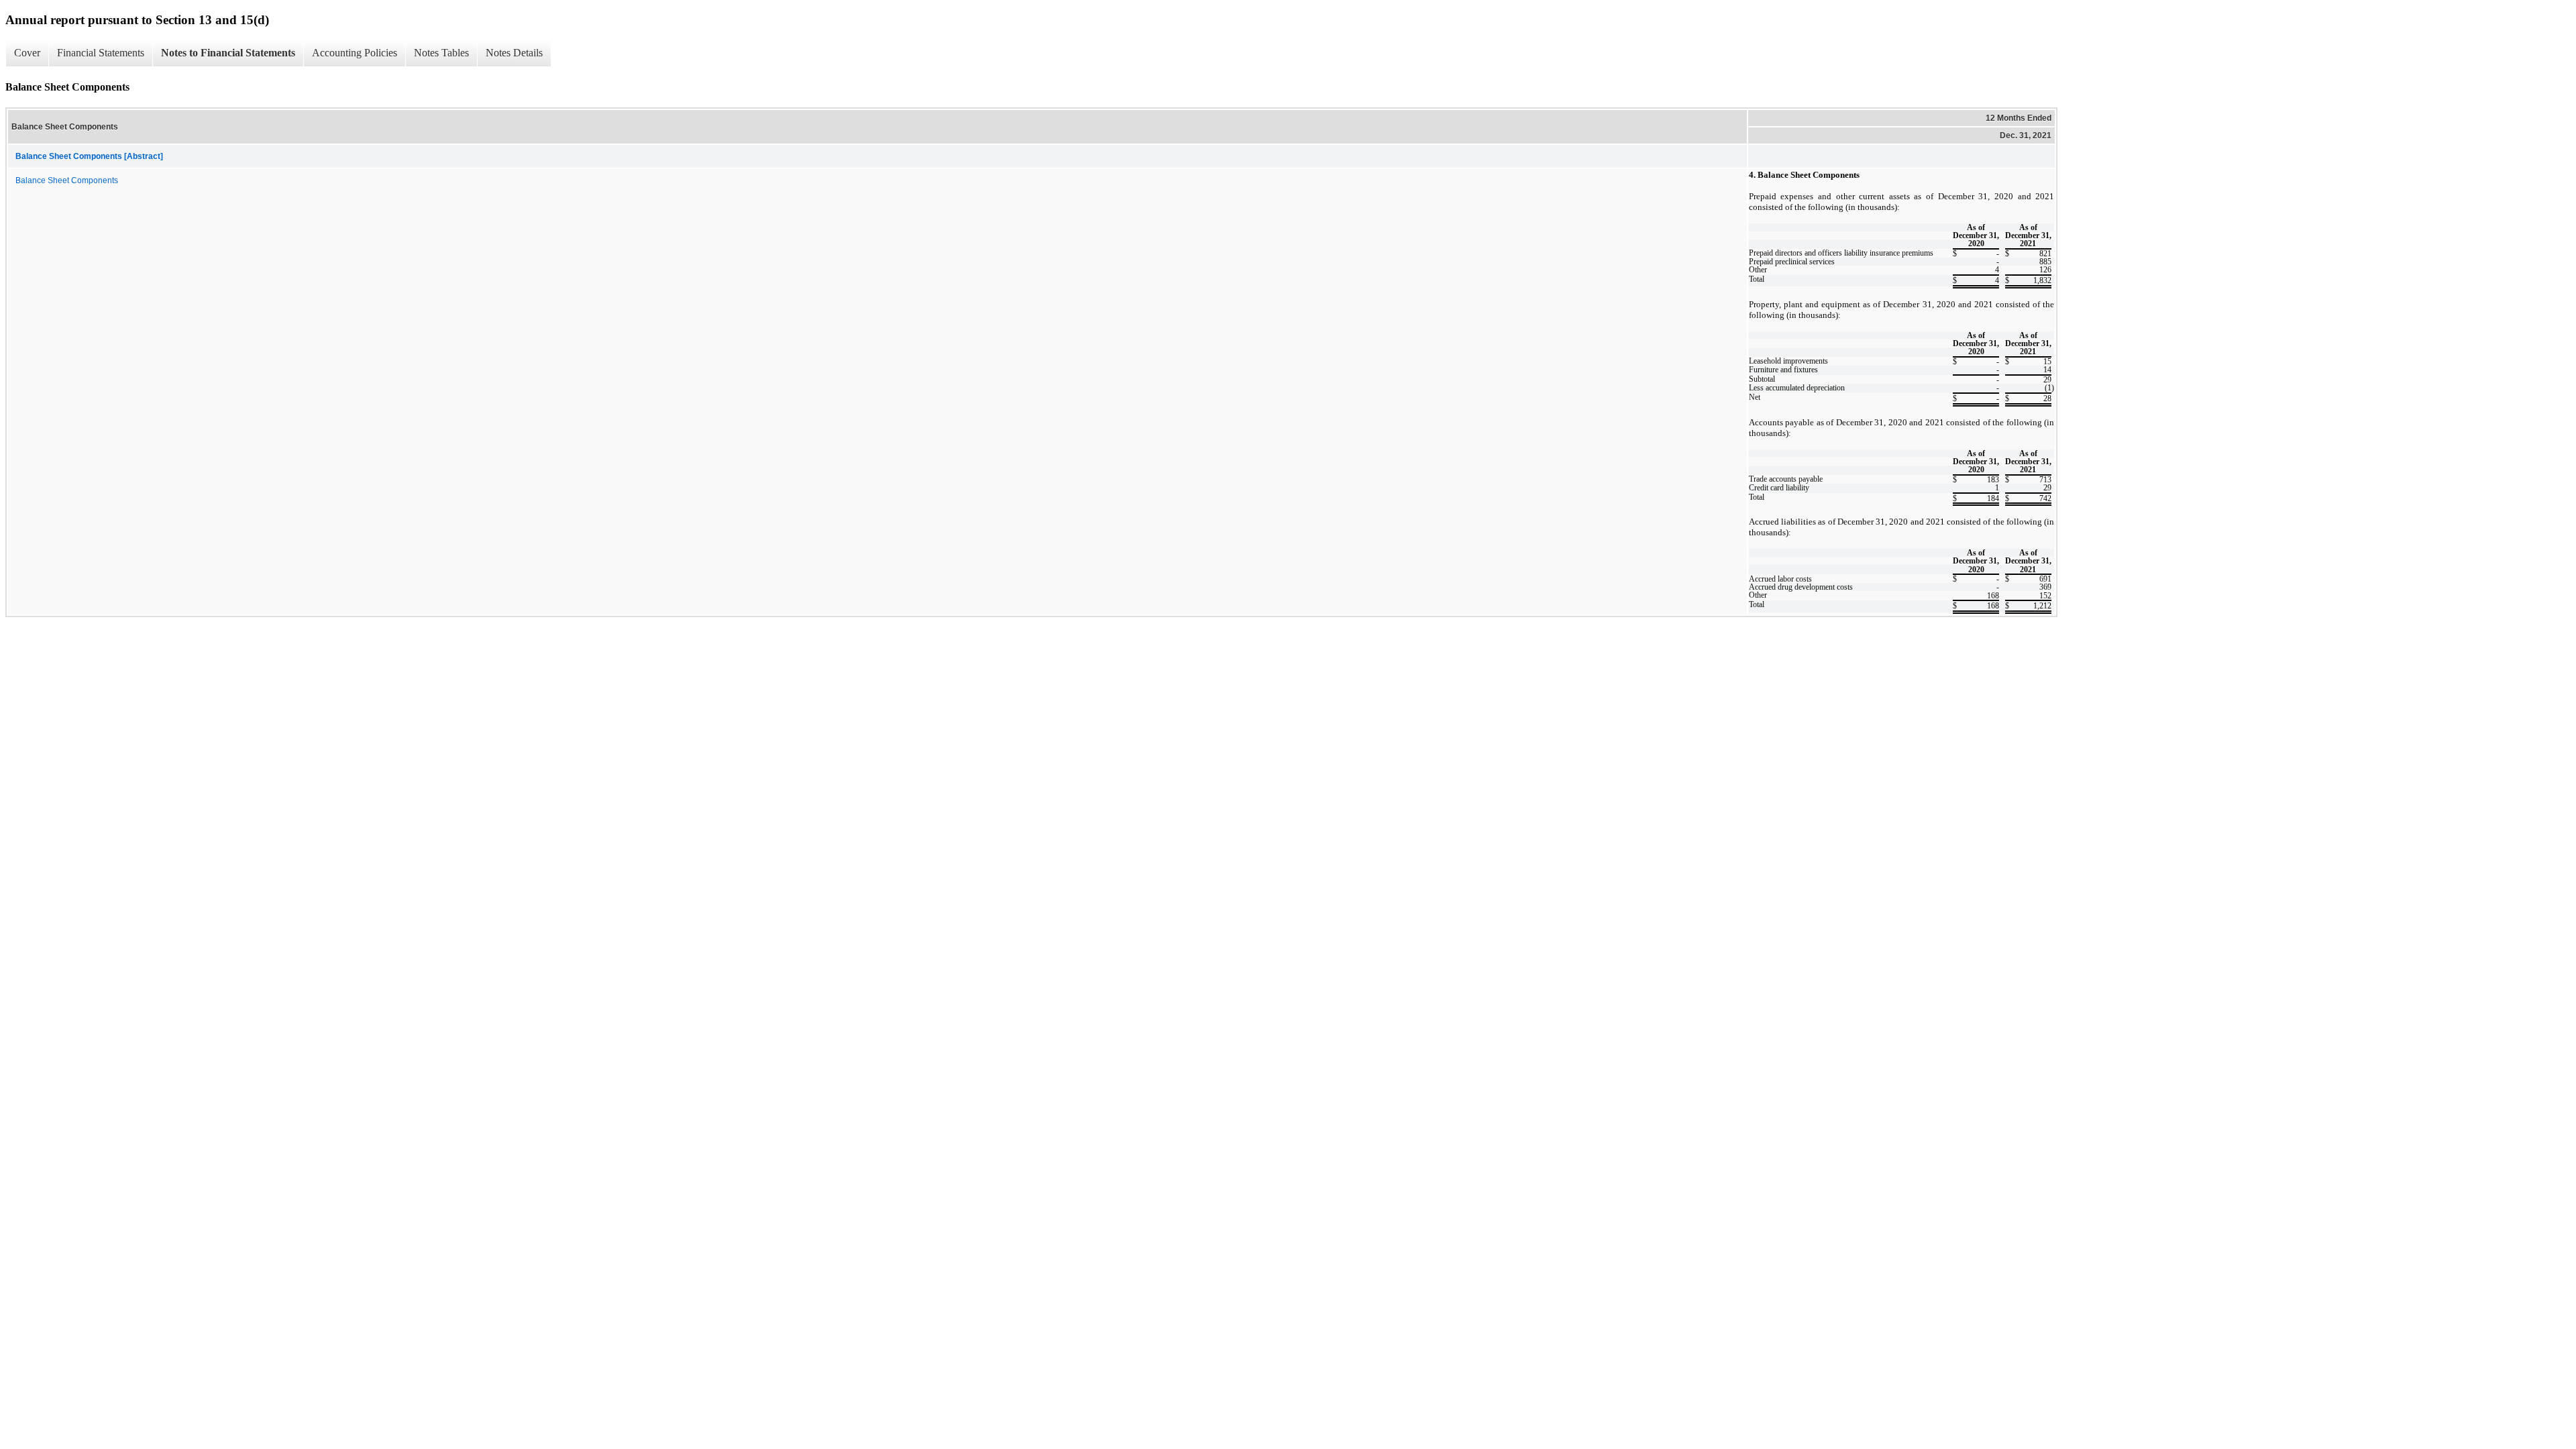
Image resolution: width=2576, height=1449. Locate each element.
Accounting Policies (355, 53)
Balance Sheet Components (67, 180)
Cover (27, 53)
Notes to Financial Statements (228, 53)
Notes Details (514, 53)
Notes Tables (441, 53)
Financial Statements (101, 53)
